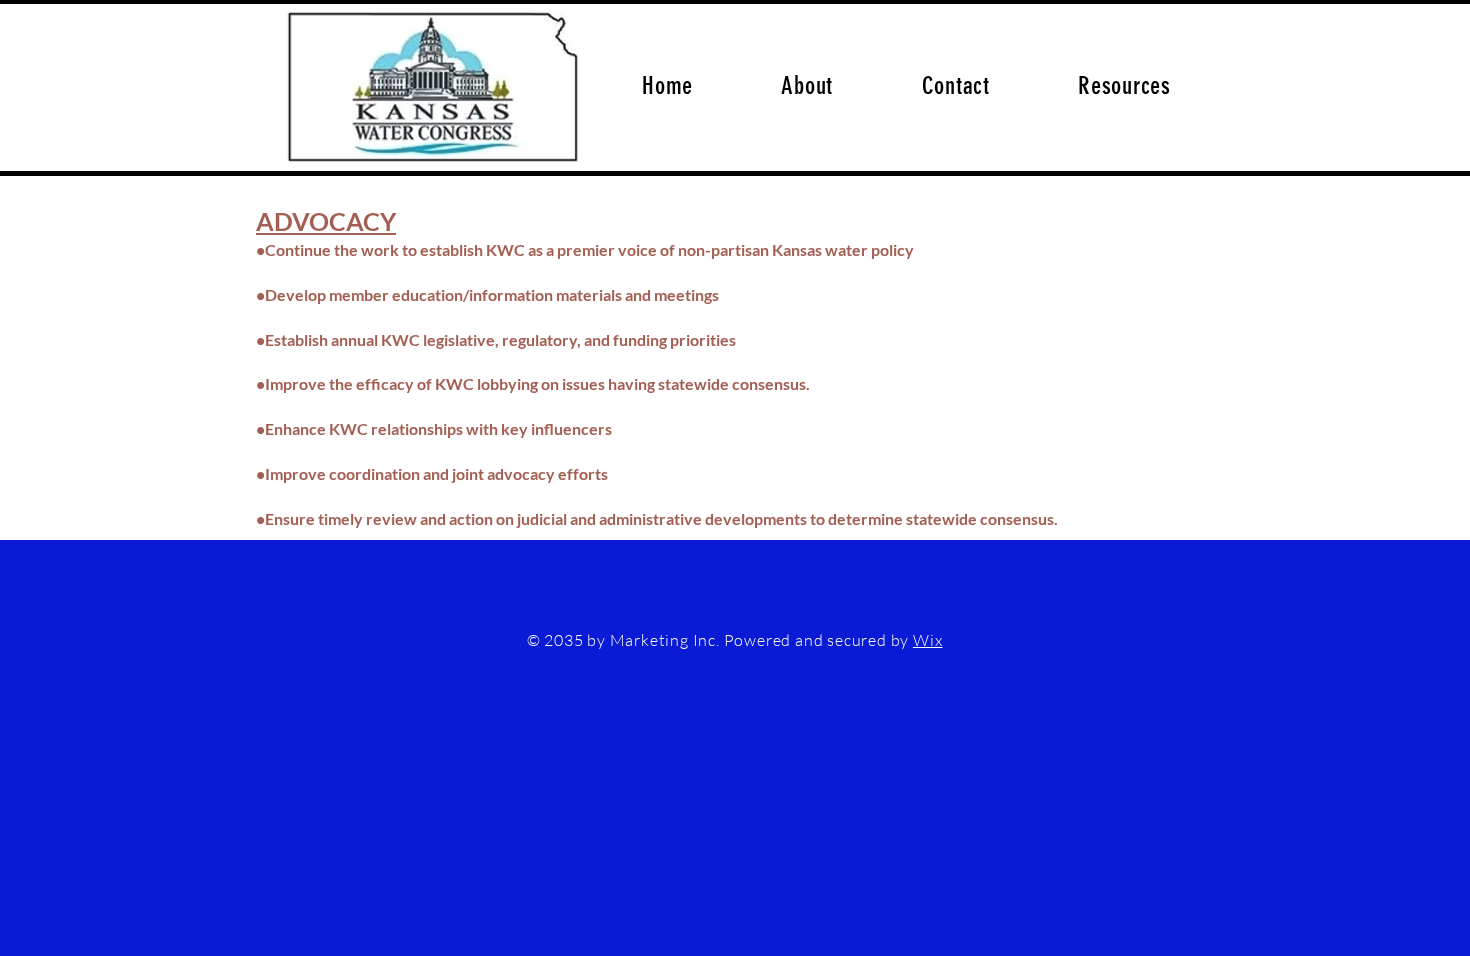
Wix (927, 640)
